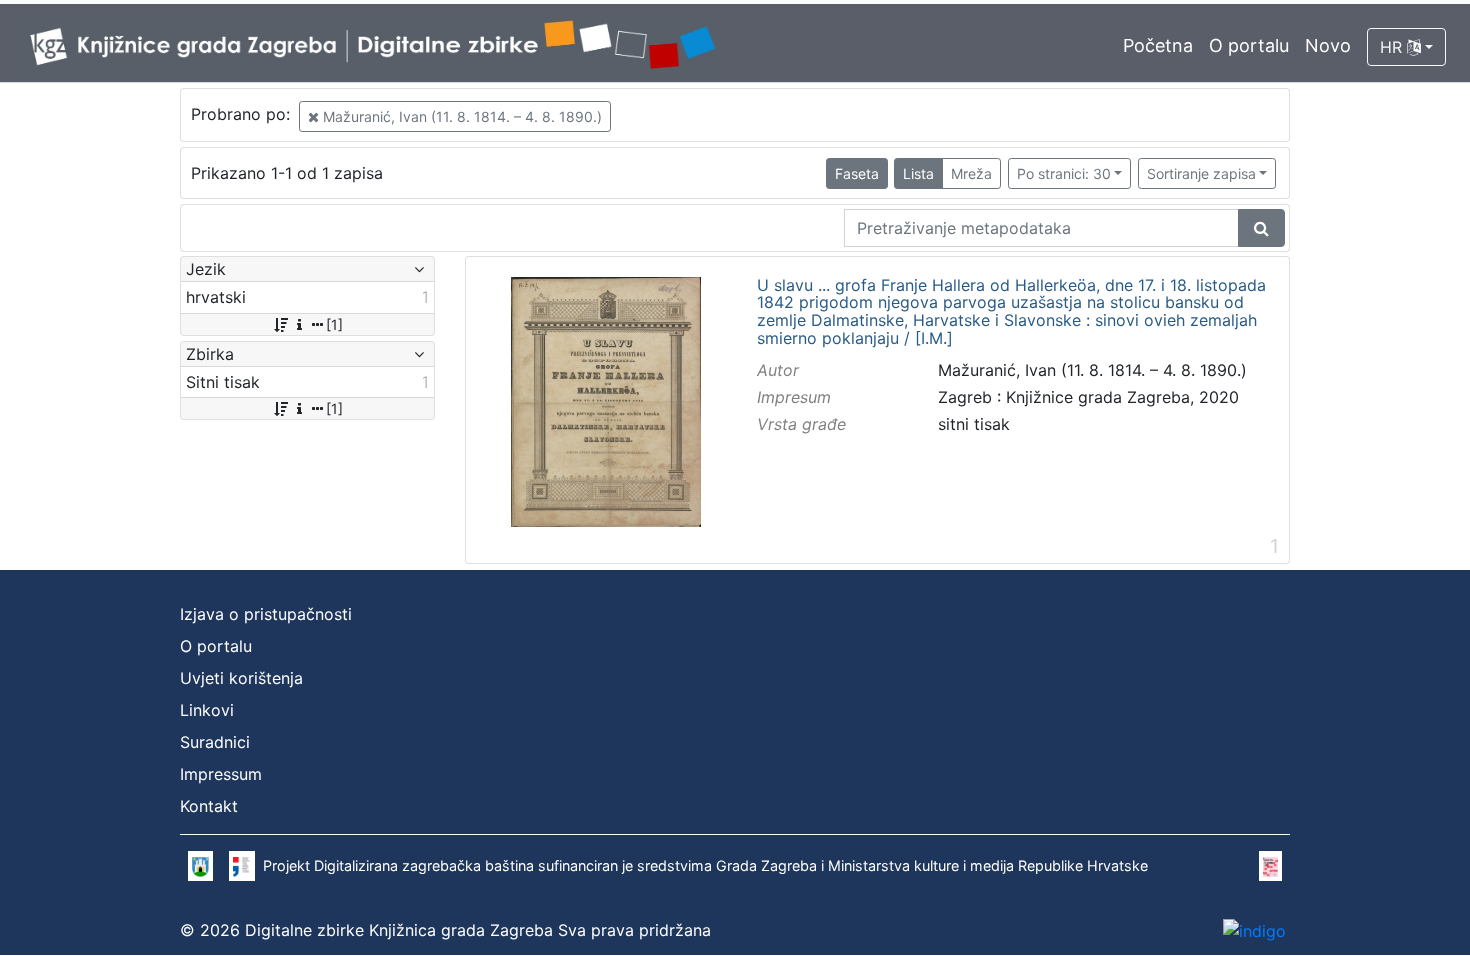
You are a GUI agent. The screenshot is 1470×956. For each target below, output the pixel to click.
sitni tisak (974, 424)
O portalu (1249, 45)
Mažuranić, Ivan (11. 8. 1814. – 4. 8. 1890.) (460, 116)
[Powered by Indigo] (1254, 930)
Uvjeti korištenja (241, 678)
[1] (334, 324)
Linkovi (207, 710)
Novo (1328, 45)
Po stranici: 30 (1064, 173)
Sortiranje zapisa (1201, 173)
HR (1393, 47)
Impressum (221, 774)
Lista (918, 173)
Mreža (971, 173)
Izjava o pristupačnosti (266, 614)
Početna (1158, 45)
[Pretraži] (1261, 228)
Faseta (857, 173)
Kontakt (209, 806)
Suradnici (215, 742)
